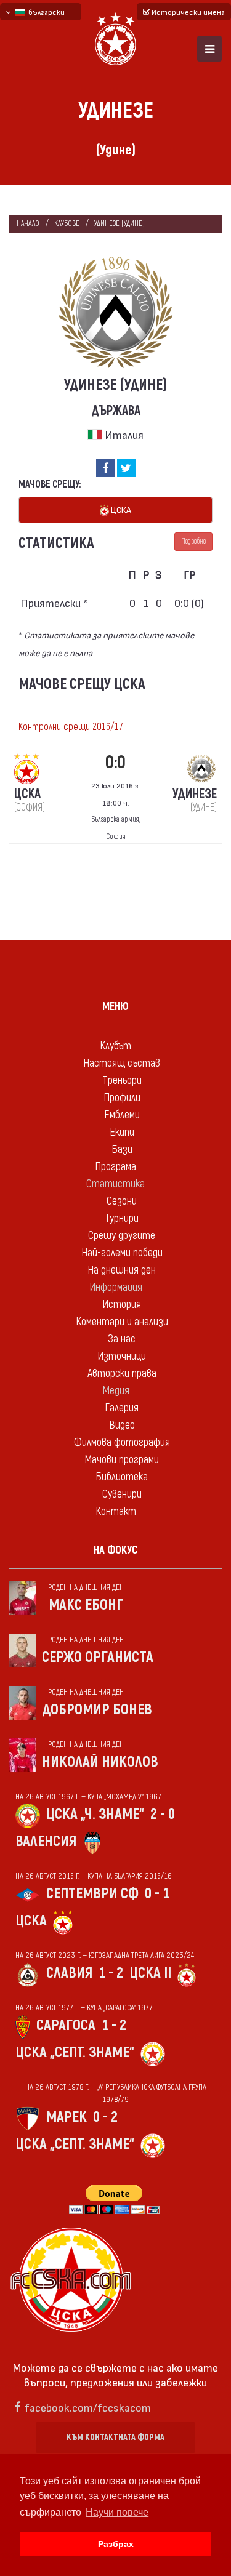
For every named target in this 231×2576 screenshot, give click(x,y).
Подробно (193, 541)
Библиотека (122, 1477)
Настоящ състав (122, 1063)
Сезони (122, 1201)
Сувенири (122, 1494)
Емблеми (122, 1115)
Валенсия (46, 1841)
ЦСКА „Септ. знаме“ (75, 2052)
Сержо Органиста (98, 1657)
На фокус (116, 1550)
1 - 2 (111, 1973)
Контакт (116, 1511)
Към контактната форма (115, 2437)
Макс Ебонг (86, 1605)
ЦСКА (120, 509)
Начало (28, 224)
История (122, 1305)
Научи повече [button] (117, 2512)
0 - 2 (105, 2117)
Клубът (115, 1046)
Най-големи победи (122, 1253)
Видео (122, 1425)
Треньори (122, 1081)
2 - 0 (163, 1814)
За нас (122, 1339)
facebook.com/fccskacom (88, 2407)
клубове (67, 224)
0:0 (115, 762)
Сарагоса (66, 2025)
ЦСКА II (150, 1973)
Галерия (122, 1408)
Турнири (122, 1218)
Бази (122, 1150)
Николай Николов (100, 1762)
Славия (69, 1973)
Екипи (122, 1132)
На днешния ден (122, 1270)
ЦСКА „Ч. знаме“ (95, 1814)
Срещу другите (122, 1236)
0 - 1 (157, 1894)
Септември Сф (92, 1894)
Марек (67, 2117)
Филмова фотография (122, 1442)
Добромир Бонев (97, 1710)
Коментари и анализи (122, 1322)
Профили (122, 1098)
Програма (115, 1167)
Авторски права (122, 1374)
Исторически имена (187, 12)
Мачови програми (122, 1460)
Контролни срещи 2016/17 (71, 727)
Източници (122, 1356)
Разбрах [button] (116, 2544)
